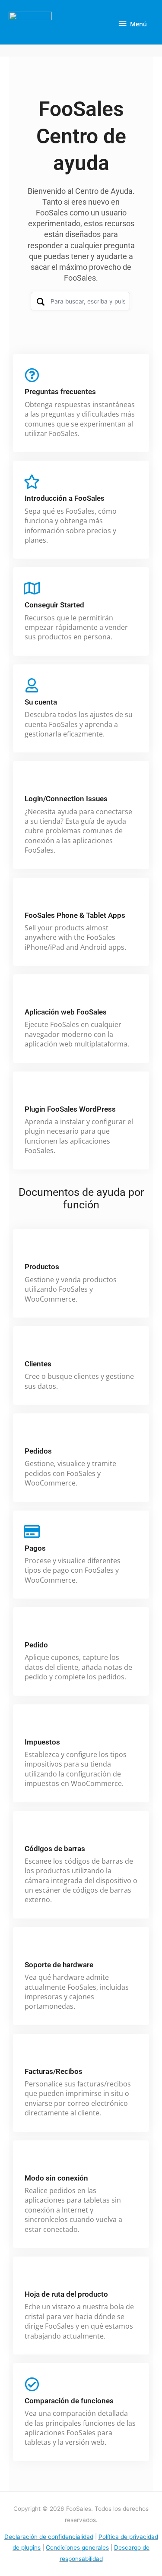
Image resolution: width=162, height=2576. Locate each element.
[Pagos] (32, 1531)
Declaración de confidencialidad (49, 2537)
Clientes (38, 1364)
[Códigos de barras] (32, 1832)
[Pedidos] (32, 1434)
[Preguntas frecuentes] (32, 375)
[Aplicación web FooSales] (32, 995)
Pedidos (38, 1451)
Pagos (35, 1548)
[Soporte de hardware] (32, 1948)
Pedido (36, 1645)
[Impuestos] (32, 1725)
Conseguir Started (54, 605)
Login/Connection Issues (66, 799)
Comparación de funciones (69, 2401)
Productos (42, 1267)
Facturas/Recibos (54, 2071)
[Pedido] (32, 1628)
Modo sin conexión (56, 2178)
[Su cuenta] (32, 685)
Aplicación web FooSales (66, 1012)
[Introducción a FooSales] (32, 482)
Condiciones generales (77, 2548)
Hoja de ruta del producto (66, 2294)
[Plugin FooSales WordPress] (32, 1092)
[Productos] (32, 1250)
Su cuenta (41, 702)
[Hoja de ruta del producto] (32, 2277)
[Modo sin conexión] (32, 2161)
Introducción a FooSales (65, 498)
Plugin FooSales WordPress (70, 1109)
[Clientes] (32, 1347)
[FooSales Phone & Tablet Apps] (32, 899)
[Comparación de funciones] (32, 2384)
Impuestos (42, 1742)
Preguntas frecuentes (60, 392)
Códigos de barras (55, 1849)
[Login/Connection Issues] (32, 782)
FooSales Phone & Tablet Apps (75, 915)
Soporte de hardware (59, 1965)
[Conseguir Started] (32, 588)
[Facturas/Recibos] (32, 2055)
